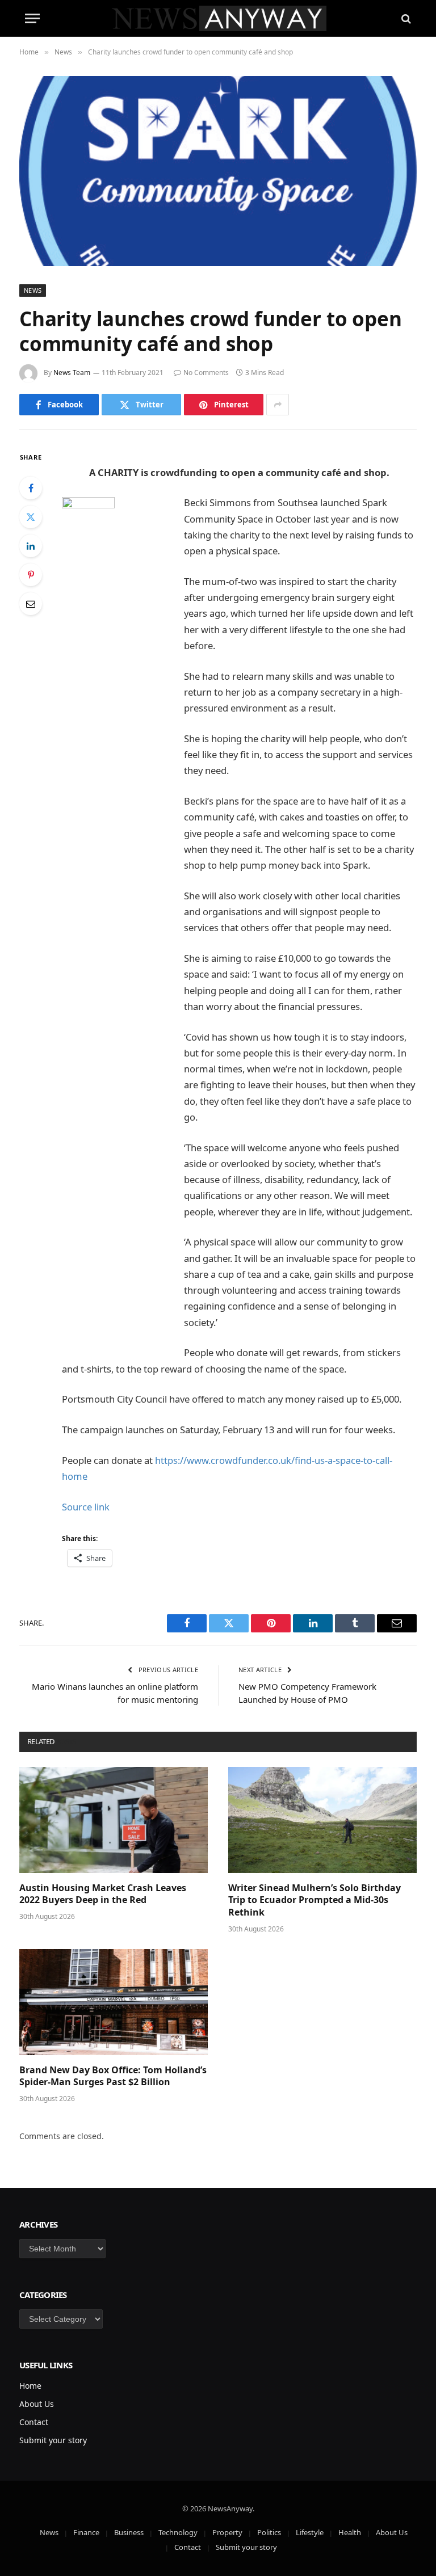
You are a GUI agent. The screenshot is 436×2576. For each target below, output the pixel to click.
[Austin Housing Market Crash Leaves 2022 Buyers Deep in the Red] (114, 1820)
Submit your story (53, 2440)
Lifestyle (310, 2532)
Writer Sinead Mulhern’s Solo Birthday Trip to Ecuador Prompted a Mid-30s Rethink (315, 1901)
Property (227, 2532)
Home (30, 2386)
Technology (178, 2532)
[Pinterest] (31, 575)
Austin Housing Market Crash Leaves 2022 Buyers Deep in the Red (103, 1894)
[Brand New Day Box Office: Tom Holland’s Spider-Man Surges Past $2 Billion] (114, 2002)
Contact (34, 2422)
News (33, 290)
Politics (269, 2532)
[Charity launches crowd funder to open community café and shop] (218, 171)
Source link (86, 1507)
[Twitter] (31, 517)
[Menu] (32, 18)
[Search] (405, 18)
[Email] (31, 604)
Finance (86, 2532)
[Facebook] (31, 488)
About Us (37, 2404)
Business (129, 2532)
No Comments (206, 372)
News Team (72, 372)
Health (350, 2532)
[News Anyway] (218, 18)
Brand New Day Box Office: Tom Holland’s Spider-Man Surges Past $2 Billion (113, 2076)
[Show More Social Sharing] (278, 405)
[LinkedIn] (31, 546)
